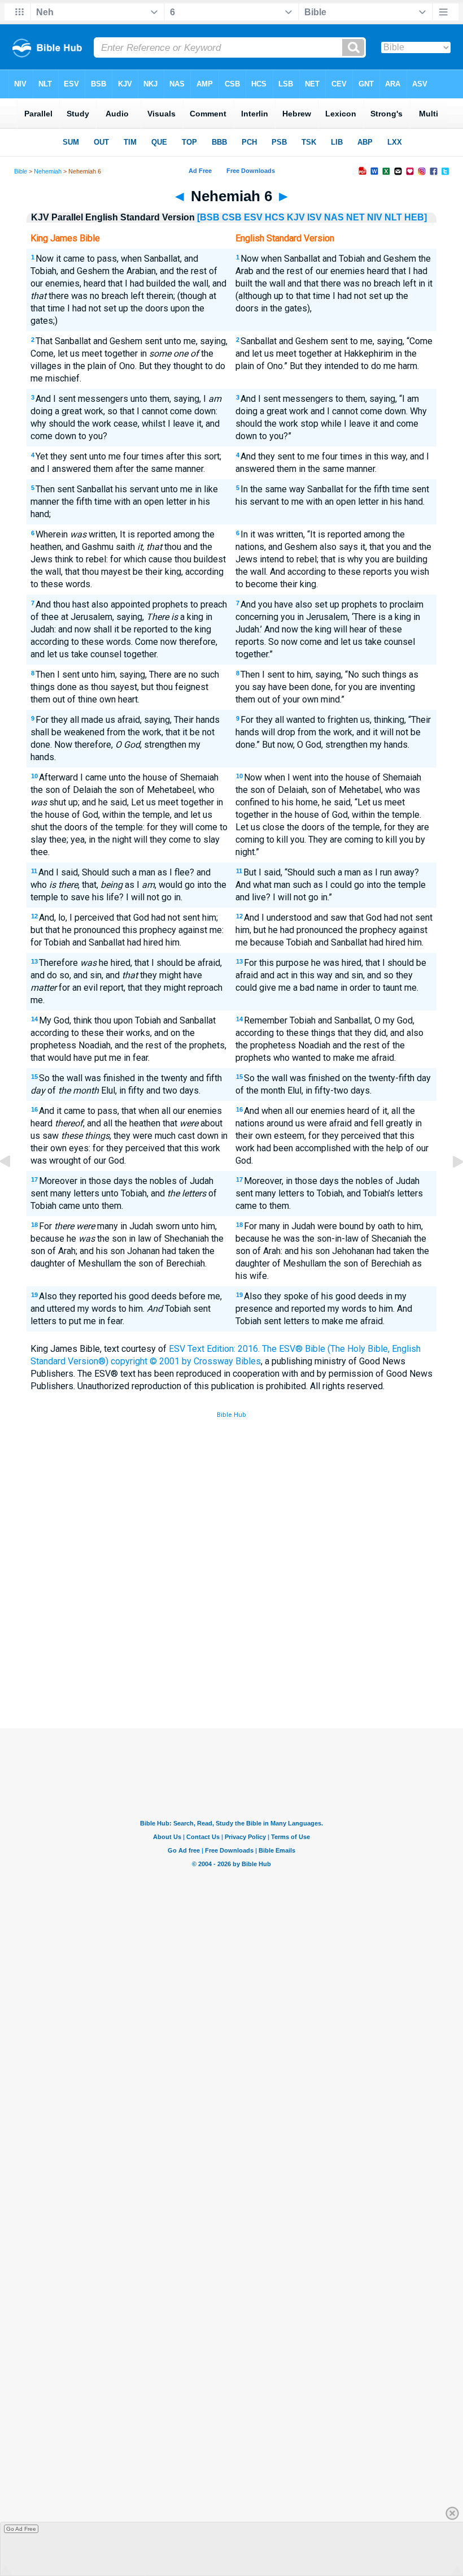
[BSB (208, 217)
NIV (375, 217)
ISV (315, 217)
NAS (334, 217)
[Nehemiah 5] (14, 1187)
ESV (253, 217)
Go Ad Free (21, 2529)
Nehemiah (48, 171)
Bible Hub (231, 1415)
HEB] (416, 217)
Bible (21, 171)
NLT (393, 217)
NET (355, 217)
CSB (232, 217)
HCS (275, 217)
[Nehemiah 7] (449, 1187)
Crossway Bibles (227, 1361)
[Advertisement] (231, 1645)
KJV (296, 217)
